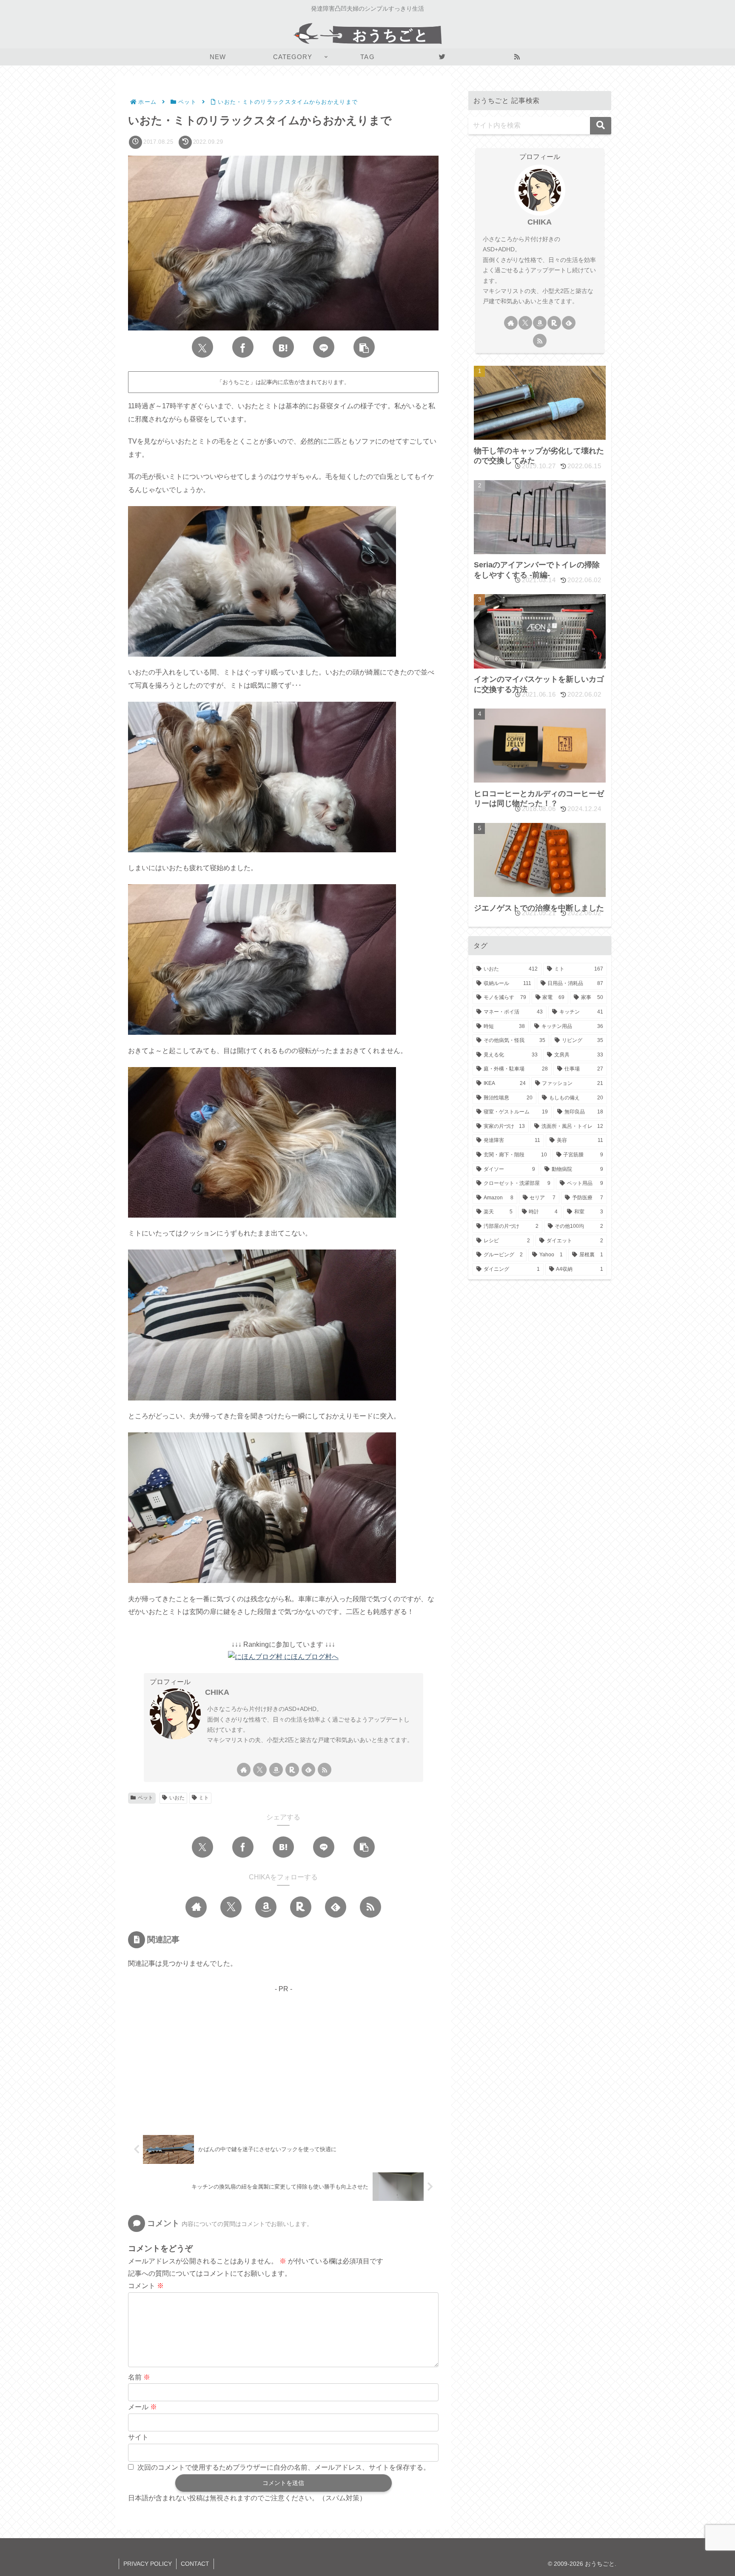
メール (142, 2407)
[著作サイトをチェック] (244, 1770)
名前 (139, 2377)
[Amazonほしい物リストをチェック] (276, 1770)
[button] (364, 347)
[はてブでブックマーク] (283, 347)
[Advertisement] (283, 2055)
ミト (204, 1798)
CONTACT (195, 2564)
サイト (138, 2437)
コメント (146, 2286)
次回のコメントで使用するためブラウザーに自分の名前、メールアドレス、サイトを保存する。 (284, 2467)
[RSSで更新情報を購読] (325, 1770)
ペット (145, 1798)
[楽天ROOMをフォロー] (292, 1770)
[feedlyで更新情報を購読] (308, 1770)
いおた (177, 1798)
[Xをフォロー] (260, 1770)
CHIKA (217, 1692)
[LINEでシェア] (324, 347)
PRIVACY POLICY (148, 2564)
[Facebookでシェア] (243, 347)
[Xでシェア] (202, 347)
